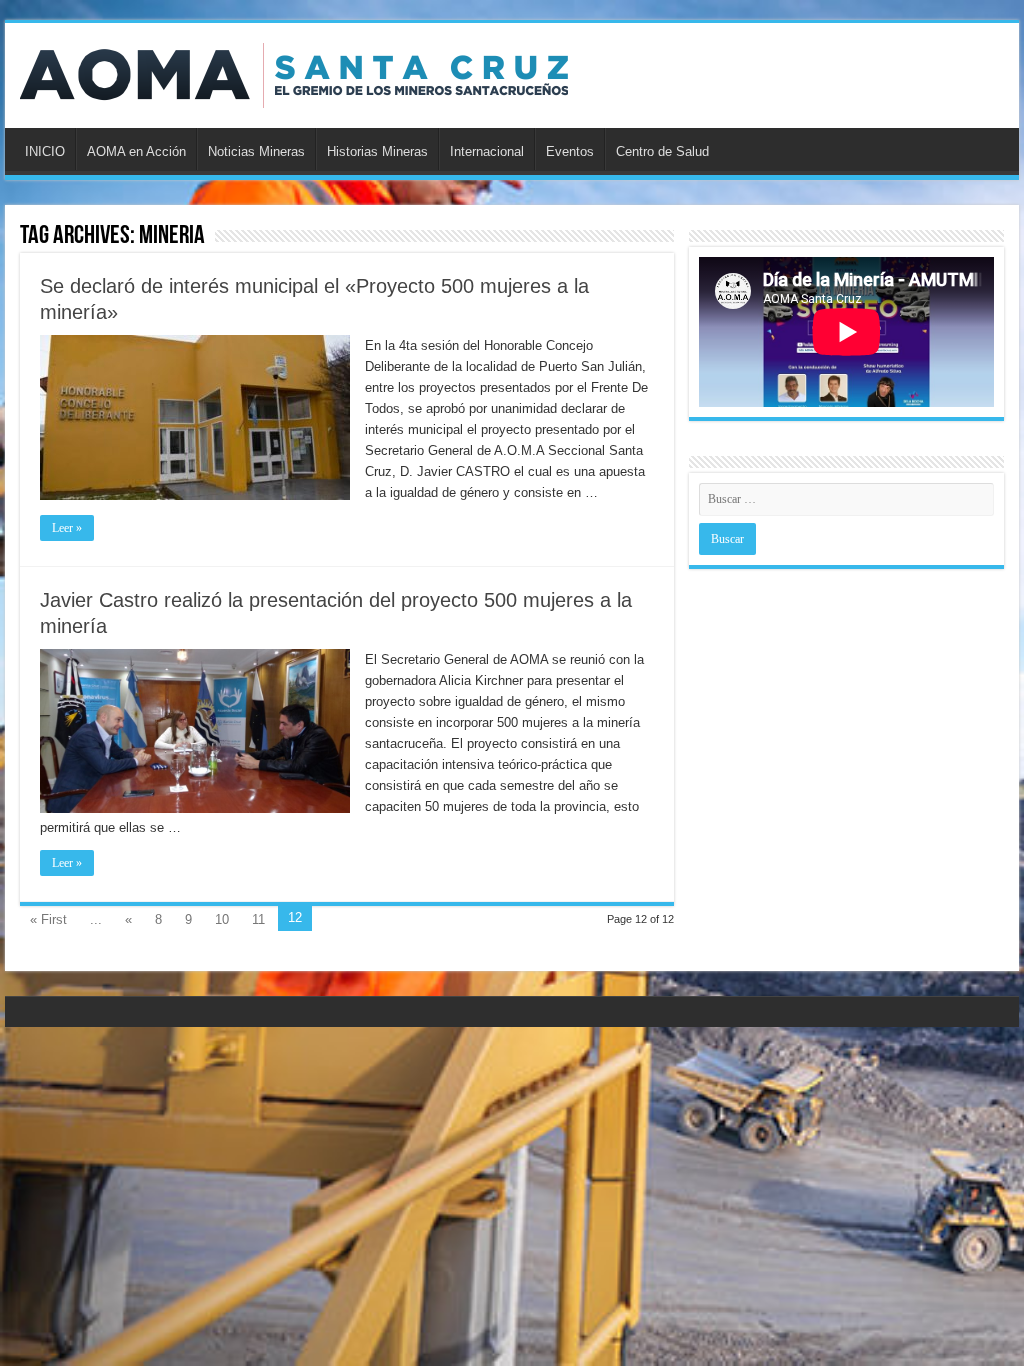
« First (48, 919)
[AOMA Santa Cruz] (294, 72)
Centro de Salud (662, 151)
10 (222, 919)
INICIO (45, 151)
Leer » (67, 528)
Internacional (487, 151)
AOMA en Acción (136, 151)
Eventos (570, 151)
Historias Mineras (377, 151)
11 (258, 919)
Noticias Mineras (256, 151)
